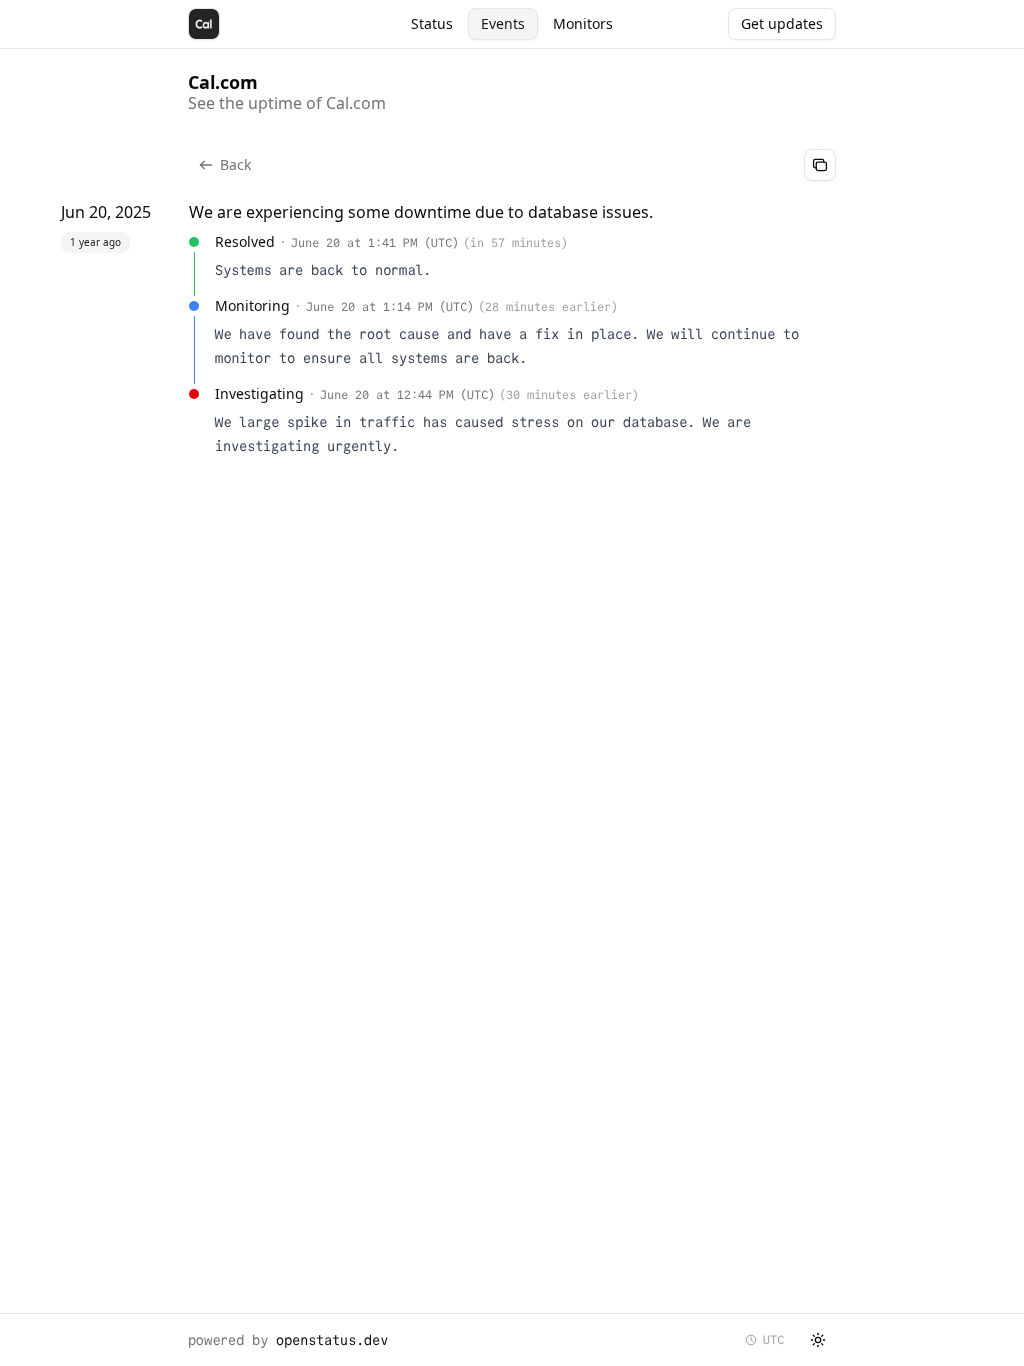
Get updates (782, 23)
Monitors (583, 23)
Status (432, 23)
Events (503, 23)
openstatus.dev (332, 1340)
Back (235, 164)
